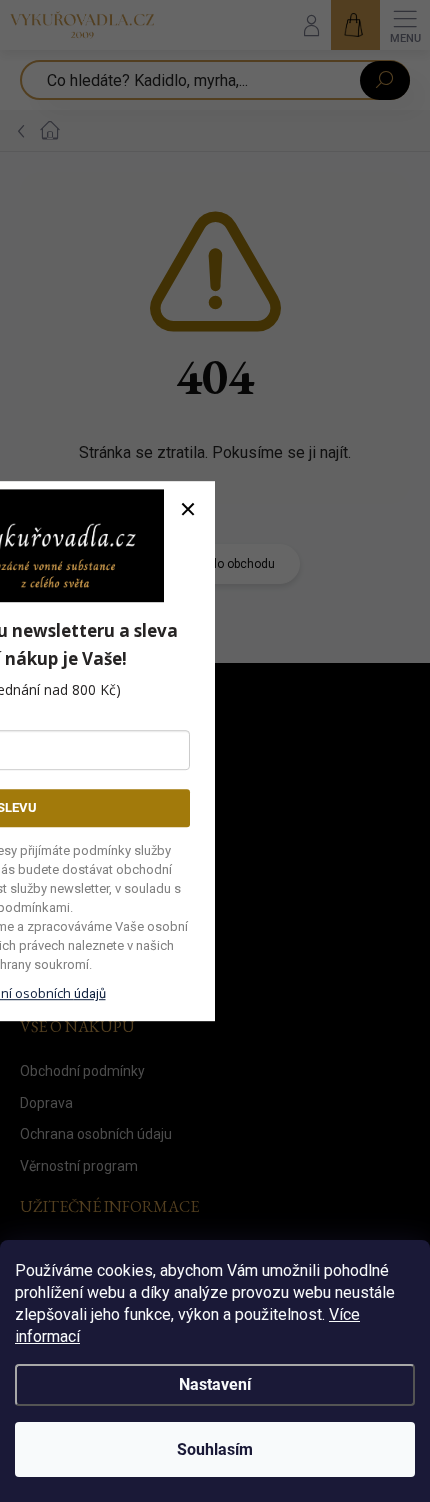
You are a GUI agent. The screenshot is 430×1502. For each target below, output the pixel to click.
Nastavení (215, 1384)
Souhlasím (215, 1449)
